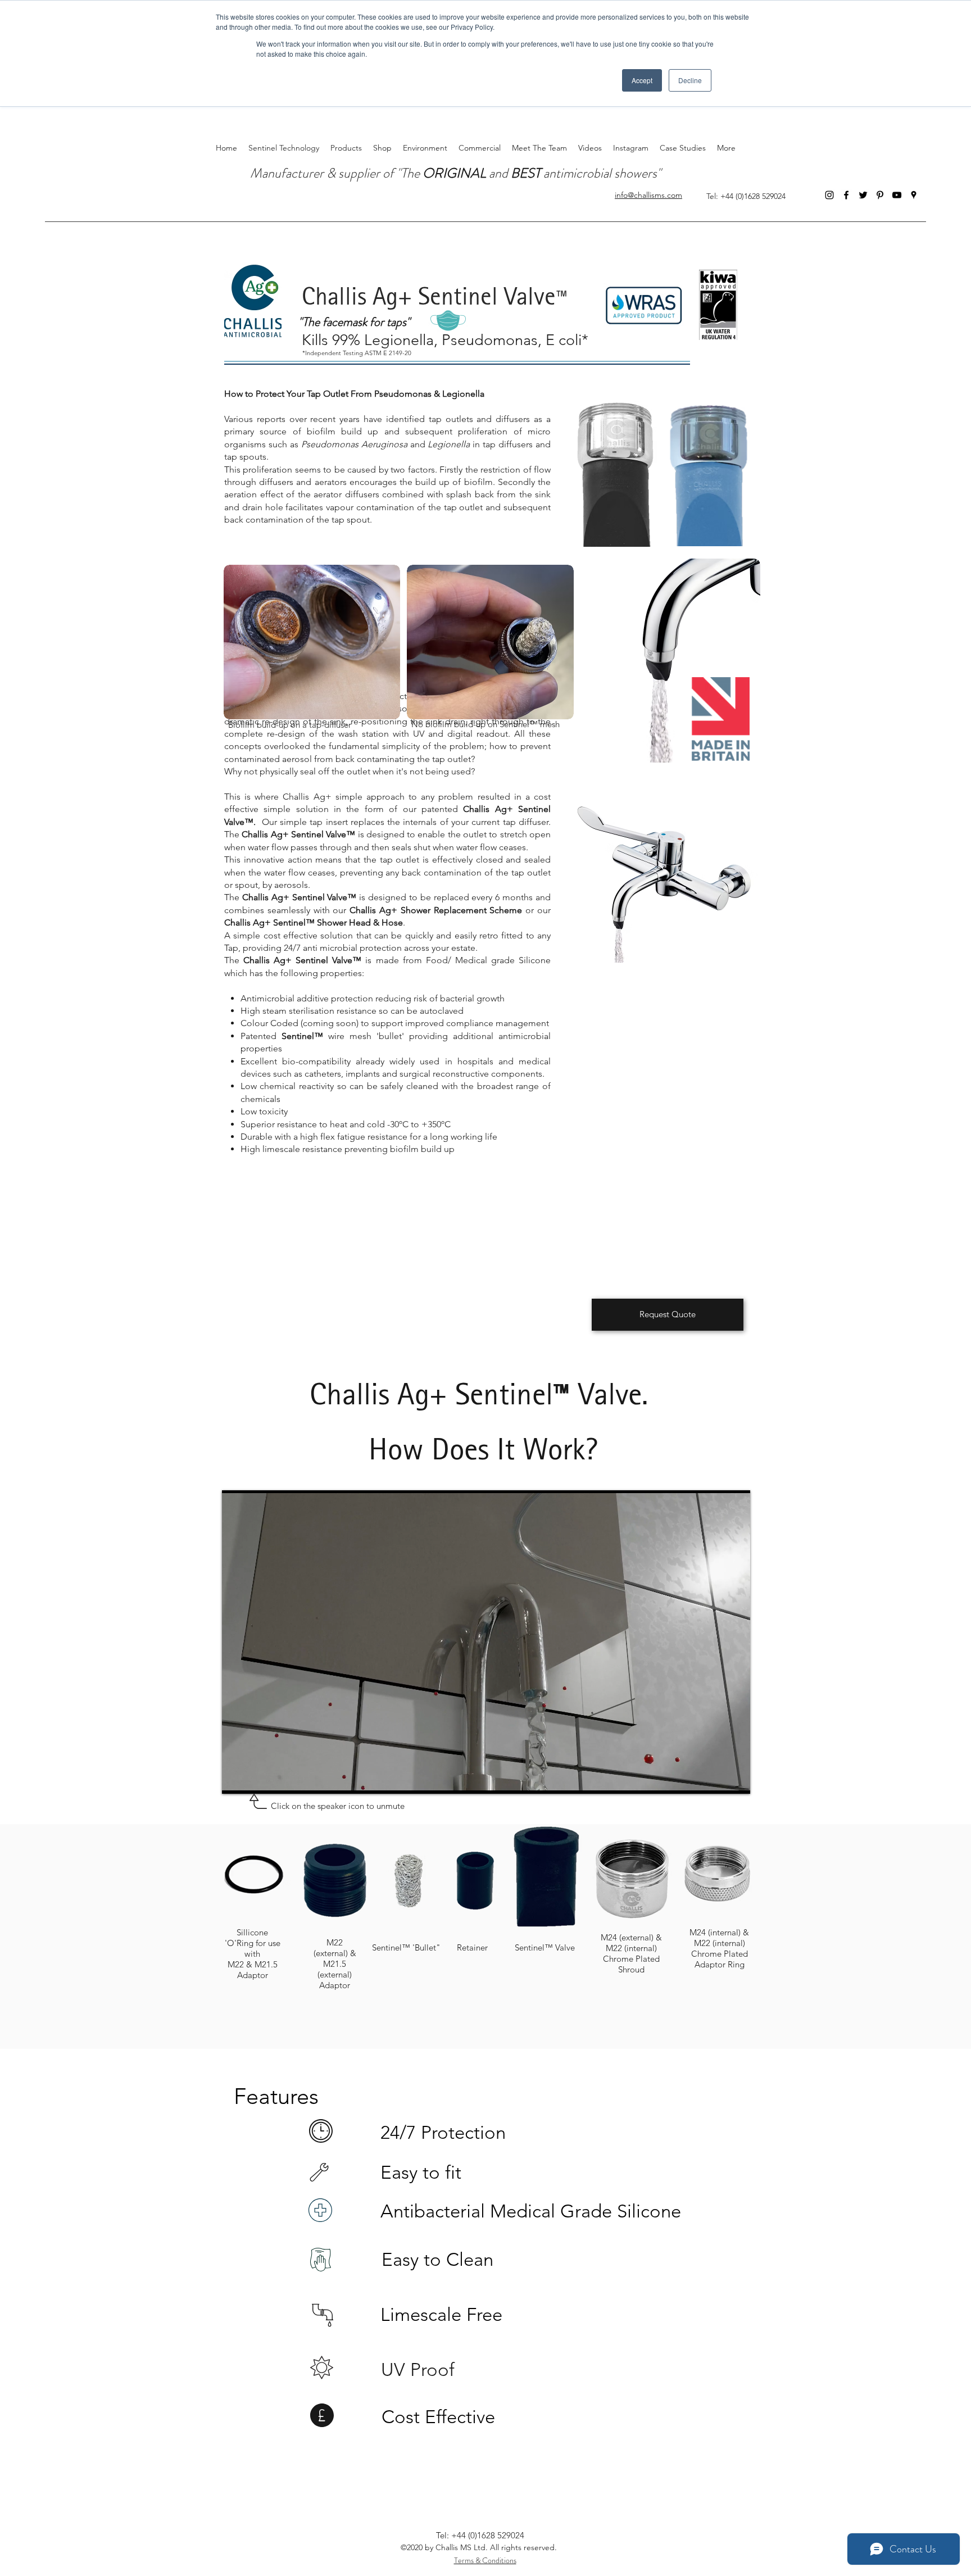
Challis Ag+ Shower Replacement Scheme (436, 910)
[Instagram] (829, 195)
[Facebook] (846, 195)
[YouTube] (897, 195)
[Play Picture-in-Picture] (716, 1779)
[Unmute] (256, 1779)
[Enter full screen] (735, 1779)
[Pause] (237, 1779)
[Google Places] (914, 195)
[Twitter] (863, 195)
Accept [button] (642, 80)
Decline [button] (690, 80)
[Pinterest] (880, 195)
